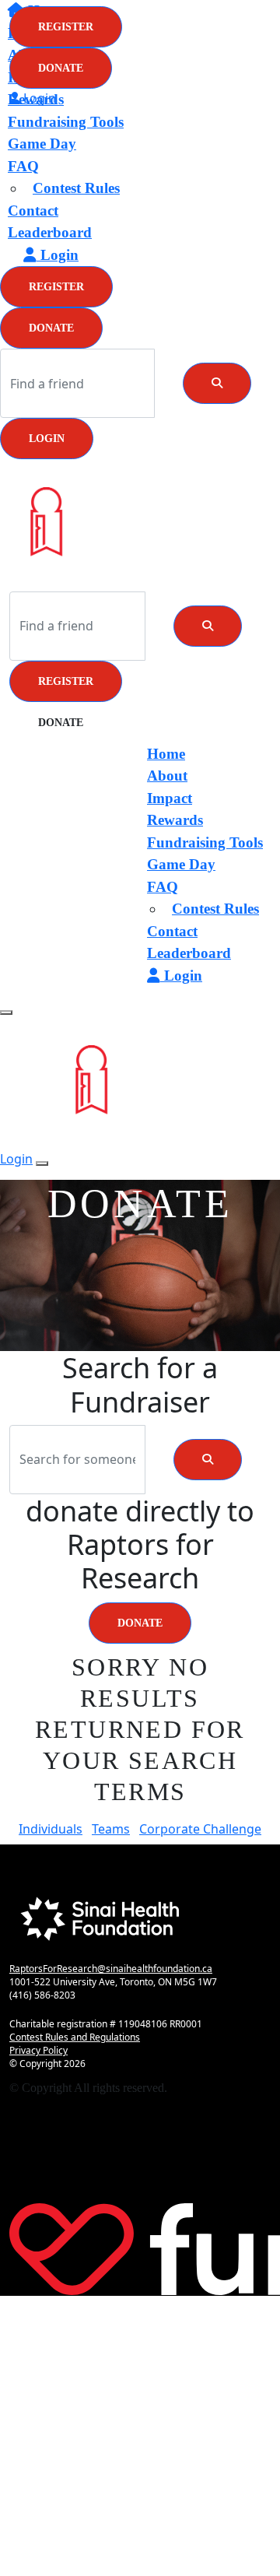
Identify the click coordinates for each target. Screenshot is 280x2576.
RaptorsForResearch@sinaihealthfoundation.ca (111, 1969)
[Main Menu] (6, 1013)
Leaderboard (50, 232)
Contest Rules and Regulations (75, 2037)
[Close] (42, 1163)
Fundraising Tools (66, 122)
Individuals (51, 1829)
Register (56, 287)
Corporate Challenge (200, 1829)
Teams (111, 1829)
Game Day (42, 144)
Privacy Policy (38, 2050)
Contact (33, 211)
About (167, 776)
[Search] (217, 383)
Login (47, 439)
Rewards (175, 820)
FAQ (23, 166)
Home (166, 754)
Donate (51, 328)
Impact (170, 798)
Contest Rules (76, 188)
